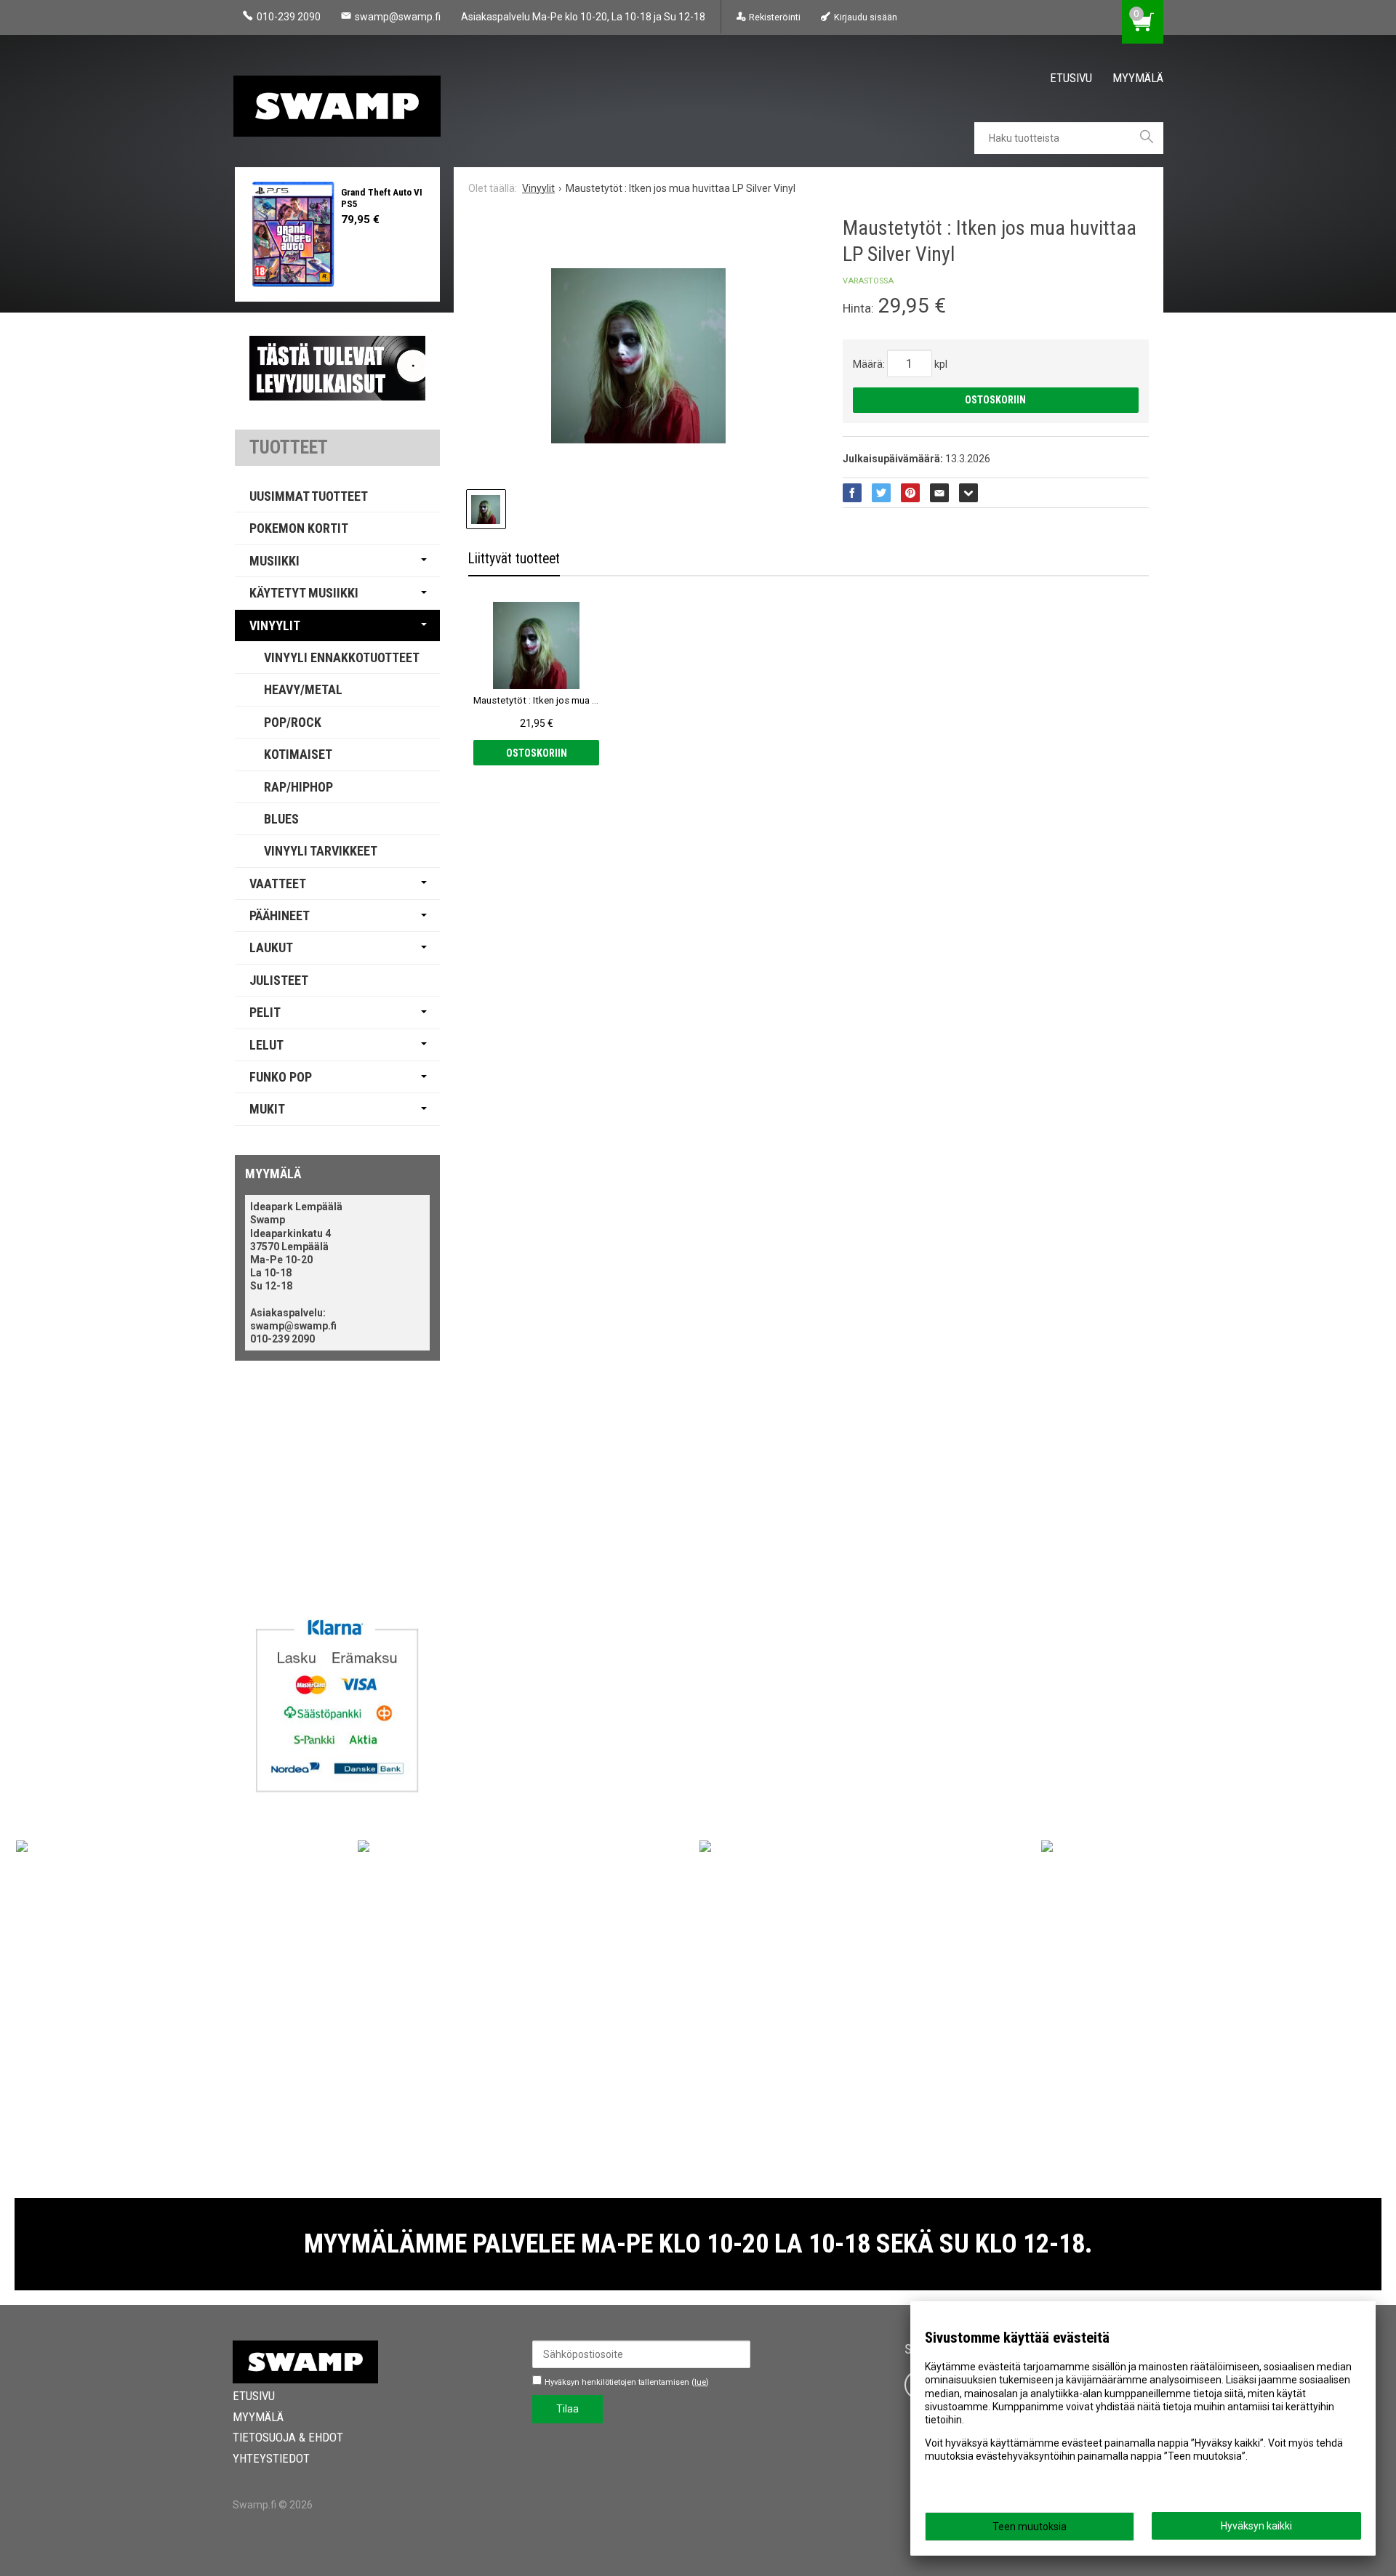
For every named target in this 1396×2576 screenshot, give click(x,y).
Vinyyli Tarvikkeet (321, 851)
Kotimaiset (298, 754)
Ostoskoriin (995, 400)
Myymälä (1138, 78)
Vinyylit (275, 625)
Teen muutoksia (1030, 2527)
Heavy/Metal (303, 689)
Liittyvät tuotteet (514, 559)
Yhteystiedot (271, 2458)
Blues (281, 819)
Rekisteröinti (775, 17)
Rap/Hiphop (298, 787)
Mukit (267, 1109)
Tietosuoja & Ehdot (288, 2437)
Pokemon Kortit (299, 528)
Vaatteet (278, 884)
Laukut (271, 947)
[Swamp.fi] (342, 101)
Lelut (266, 1045)
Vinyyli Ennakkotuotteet (342, 657)
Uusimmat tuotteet (309, 496)
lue (700, 2382)
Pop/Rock (293, 722)
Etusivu (1071, 78)
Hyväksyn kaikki (1256, 2526)
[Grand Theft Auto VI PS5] (293, 234)
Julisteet (279, 980)
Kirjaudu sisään (865, 17)
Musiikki (274, 561)
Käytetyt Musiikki (304, 593)
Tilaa (567, 2409)
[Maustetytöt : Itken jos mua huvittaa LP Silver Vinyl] (638, 356)
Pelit (265, 1012)
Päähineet (280, 915)
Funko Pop (281, 1077)
